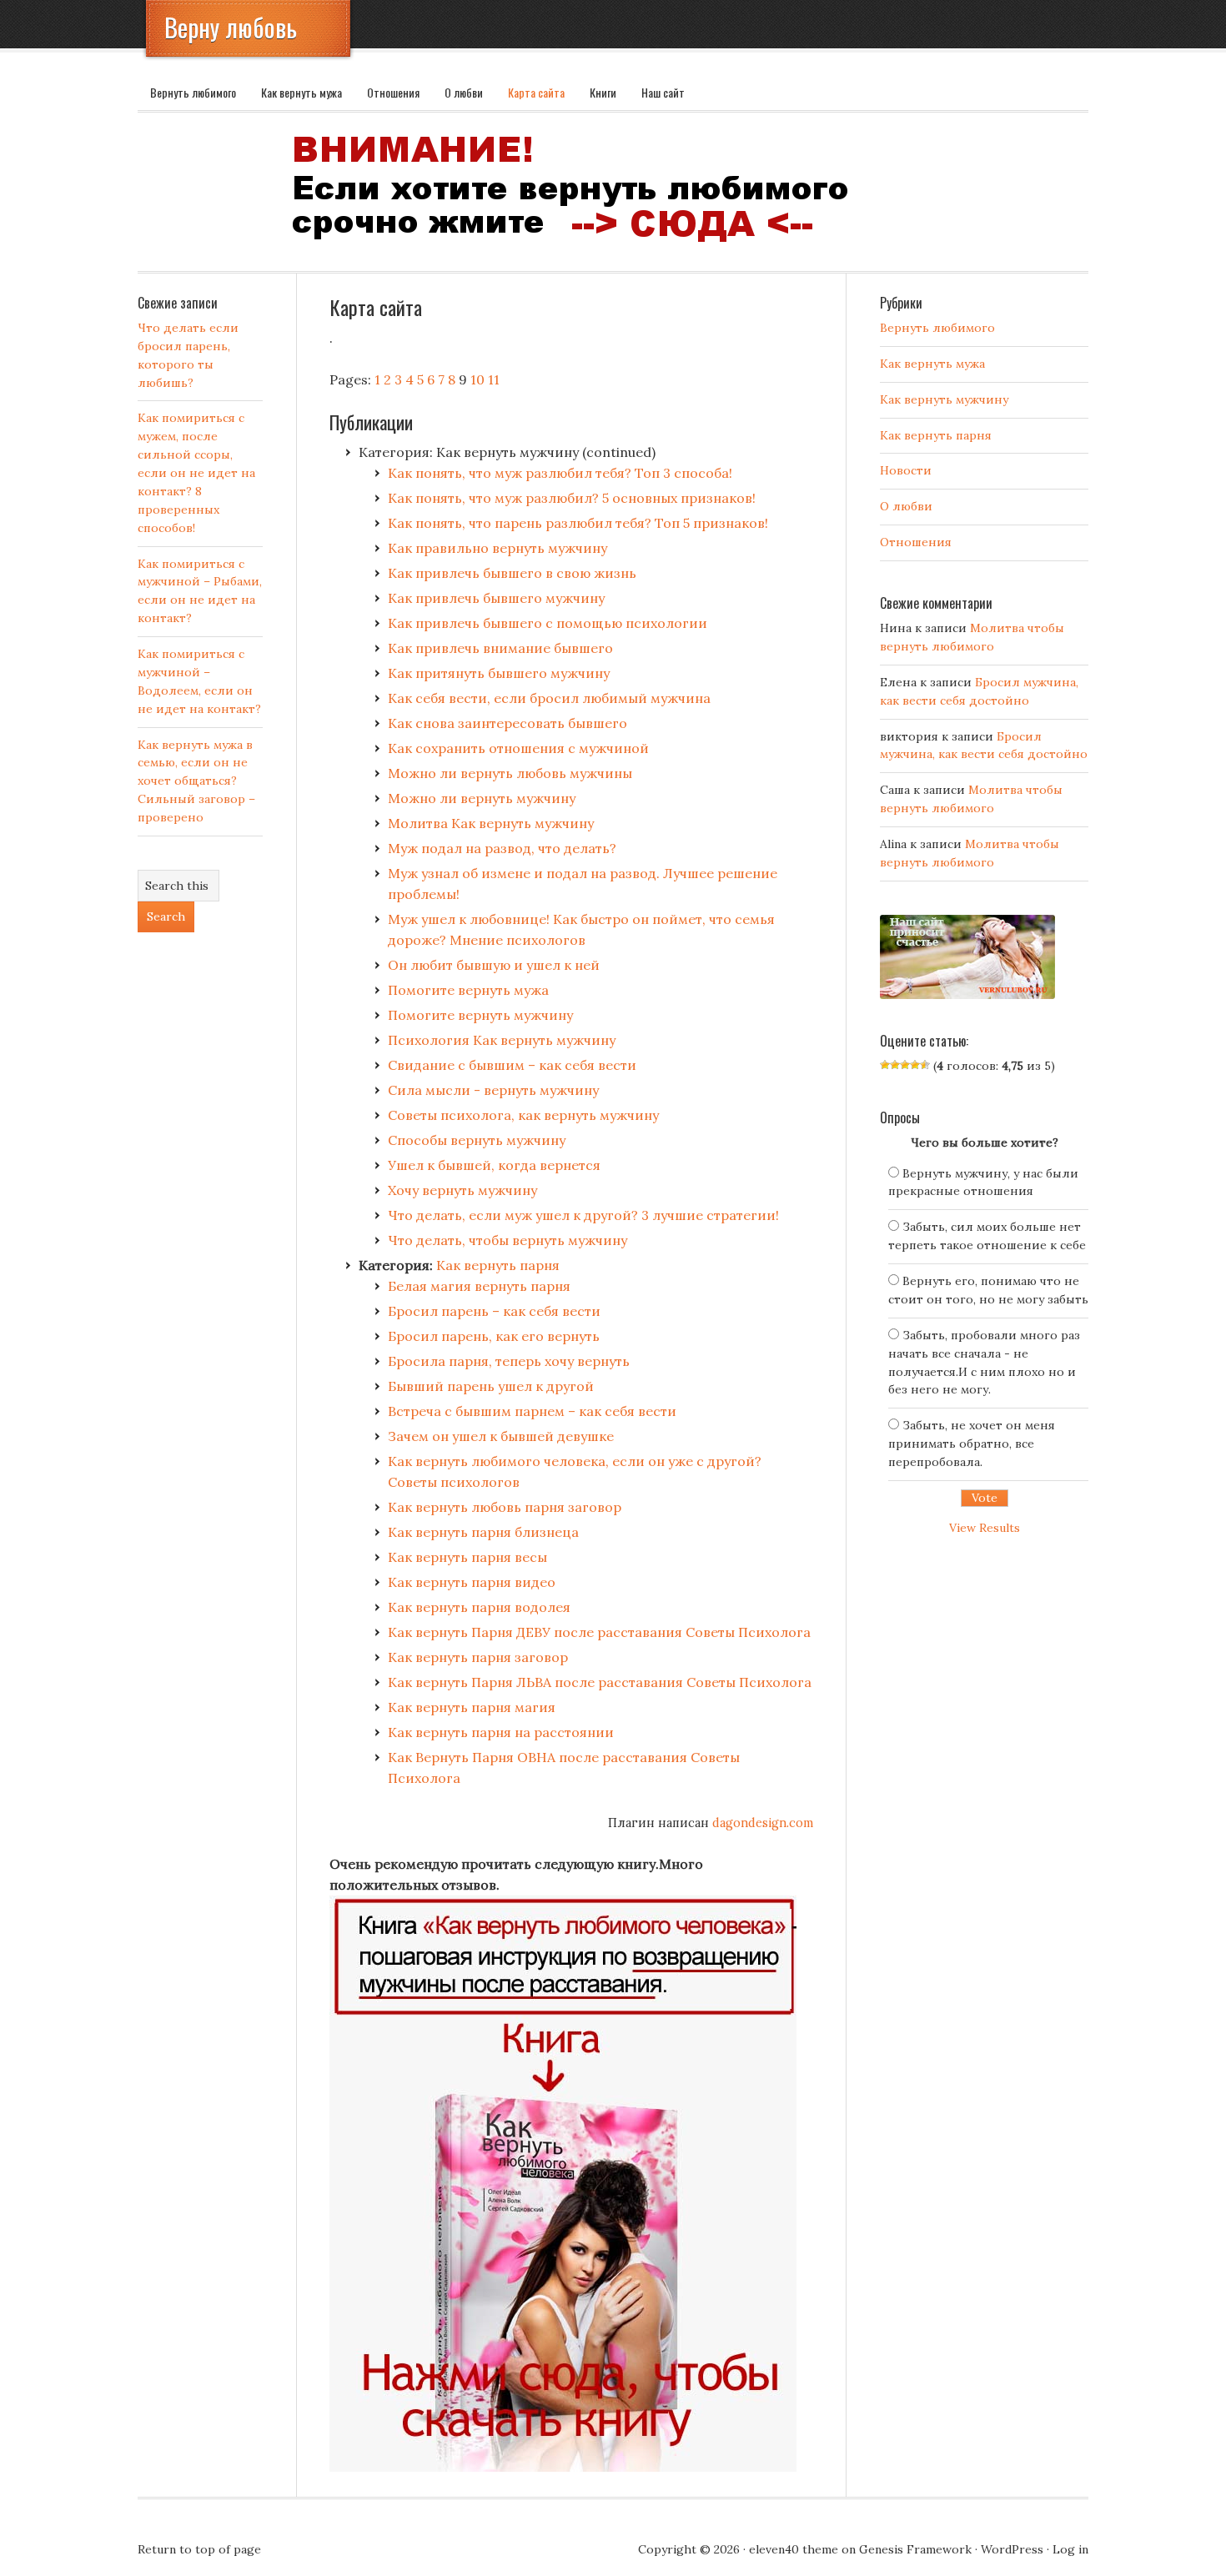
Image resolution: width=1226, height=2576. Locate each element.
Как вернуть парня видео (472, 1582)
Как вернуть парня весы (467, 1557)
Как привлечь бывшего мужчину (496, 598)
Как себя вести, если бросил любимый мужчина (549, 698)
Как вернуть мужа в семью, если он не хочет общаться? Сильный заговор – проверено (196, 781)
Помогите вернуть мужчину (480, 1015)
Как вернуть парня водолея (479, 1607)
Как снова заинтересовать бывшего (507, 723)
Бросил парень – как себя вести (494, 1311)
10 (477, 379)
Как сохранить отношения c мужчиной (518, 748)
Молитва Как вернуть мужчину (491, 823)
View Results (985, 1528)
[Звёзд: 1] (885, 1065)
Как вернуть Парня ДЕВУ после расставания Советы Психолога (599, 1632)
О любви (464, 92)
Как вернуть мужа (301, 92)
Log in (1070, 2549)
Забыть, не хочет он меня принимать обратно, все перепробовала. (972, 1444)
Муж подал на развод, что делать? (502, 848)
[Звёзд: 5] (925, 1065)
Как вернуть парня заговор (478, 1657)
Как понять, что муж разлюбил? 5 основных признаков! (572, 498)
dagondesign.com (763, 1823)
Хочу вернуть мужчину (462, 1190)
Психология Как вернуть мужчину (502, 1040)
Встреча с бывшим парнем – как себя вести (532, 1411)
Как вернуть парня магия (472, 1707)
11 (494, 379)
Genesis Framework (915, 2549)
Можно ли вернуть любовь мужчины (510, 773)
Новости (906, 470)
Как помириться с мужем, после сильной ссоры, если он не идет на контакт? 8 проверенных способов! (196, 472)
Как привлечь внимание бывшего (500, 648)
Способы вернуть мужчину (477, 1140)
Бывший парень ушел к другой (491, 1386)
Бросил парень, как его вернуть (494, 1336)
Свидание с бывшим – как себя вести (512, 1065)
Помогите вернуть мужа (468, 990)
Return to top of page (199, 2549)
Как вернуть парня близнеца (483, 1532)
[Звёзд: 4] (915, 1065)
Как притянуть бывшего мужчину (499, 673)
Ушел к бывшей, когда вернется (494, 1165)
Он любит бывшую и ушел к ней (494, 965)
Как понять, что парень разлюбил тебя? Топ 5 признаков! (578, 523)
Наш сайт (663, 92)
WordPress (1012, 2549)
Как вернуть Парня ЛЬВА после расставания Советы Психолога (600, 1682)
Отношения (393, 92)
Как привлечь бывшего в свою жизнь (512, 573)
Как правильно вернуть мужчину (497, 548)
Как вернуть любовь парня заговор (505, 1507)
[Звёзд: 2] (895, 1065)
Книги (603, 92)
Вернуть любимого (193, 92)
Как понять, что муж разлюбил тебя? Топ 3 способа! (560, 473)
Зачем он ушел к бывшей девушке (501, 1436)
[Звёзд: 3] (905, 1065)
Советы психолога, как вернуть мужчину (523, 1115)
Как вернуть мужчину (944, 399)
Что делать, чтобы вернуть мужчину (507, 1240)
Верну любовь (231, 27)
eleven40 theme (794, 2549)
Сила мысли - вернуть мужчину (493, 1090)
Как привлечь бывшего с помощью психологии (548, 623)
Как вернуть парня (498, 1265)
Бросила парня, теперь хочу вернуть (509, 1361)
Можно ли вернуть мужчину (482, 798)
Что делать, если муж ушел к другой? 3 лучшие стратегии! (583, 1215)
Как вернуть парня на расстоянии (501, 1732)
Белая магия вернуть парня (479, 1286)
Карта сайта (536, 92)
